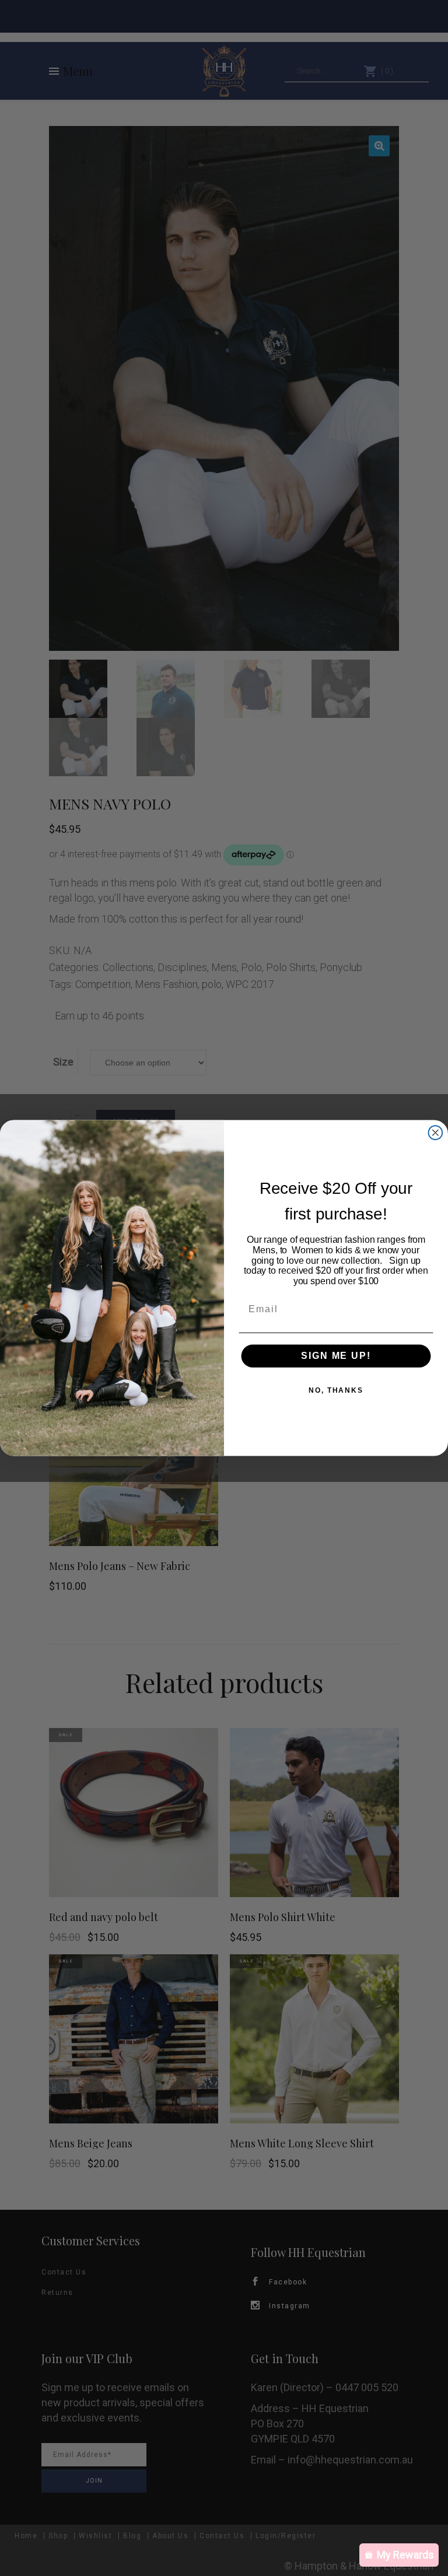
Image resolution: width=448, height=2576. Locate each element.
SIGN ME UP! (336, 1356)
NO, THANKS (336, 1390)
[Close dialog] (436, 1133)
